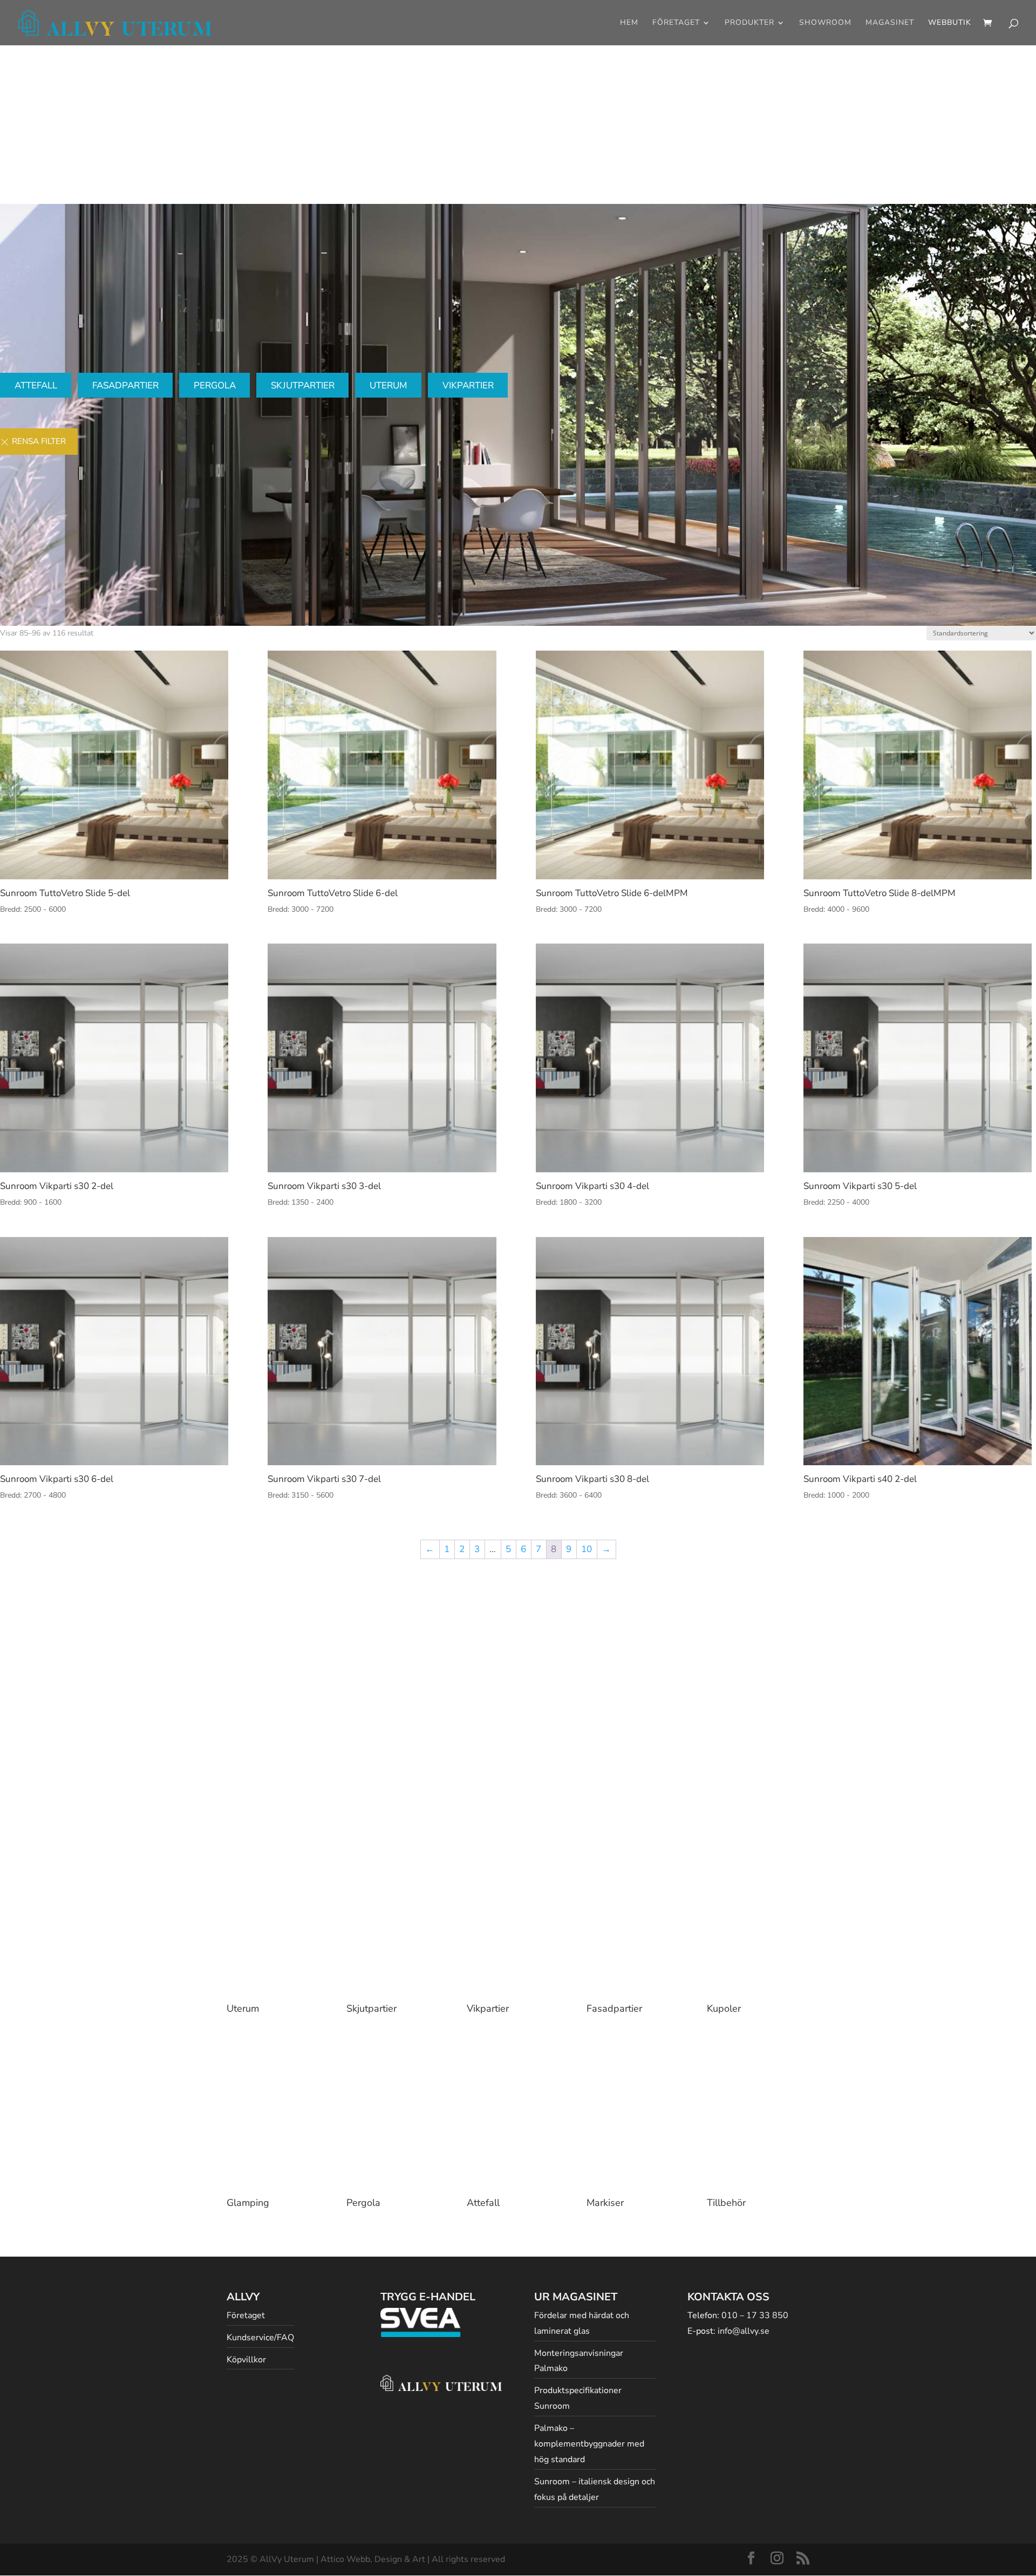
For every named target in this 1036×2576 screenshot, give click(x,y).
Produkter (749, 23)
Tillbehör (726, 2203)
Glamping (248, 2203)
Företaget (676, 23)
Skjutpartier (303, 385)
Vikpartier (468, 385)
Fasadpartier (125, 385)
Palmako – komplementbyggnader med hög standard (589, 2444)
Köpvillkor (246, 2360)
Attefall (36, 385)
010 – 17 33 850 (755, 2315)
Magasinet (890, 23)
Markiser (605, 2203)
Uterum (388, 385)
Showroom (825, 23)
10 (587, 1549)
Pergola (215, 385)
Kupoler (724, 2008)
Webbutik (950, 23)
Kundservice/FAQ (260, 2338)
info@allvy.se (744, 2331)
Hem (629, 23)
